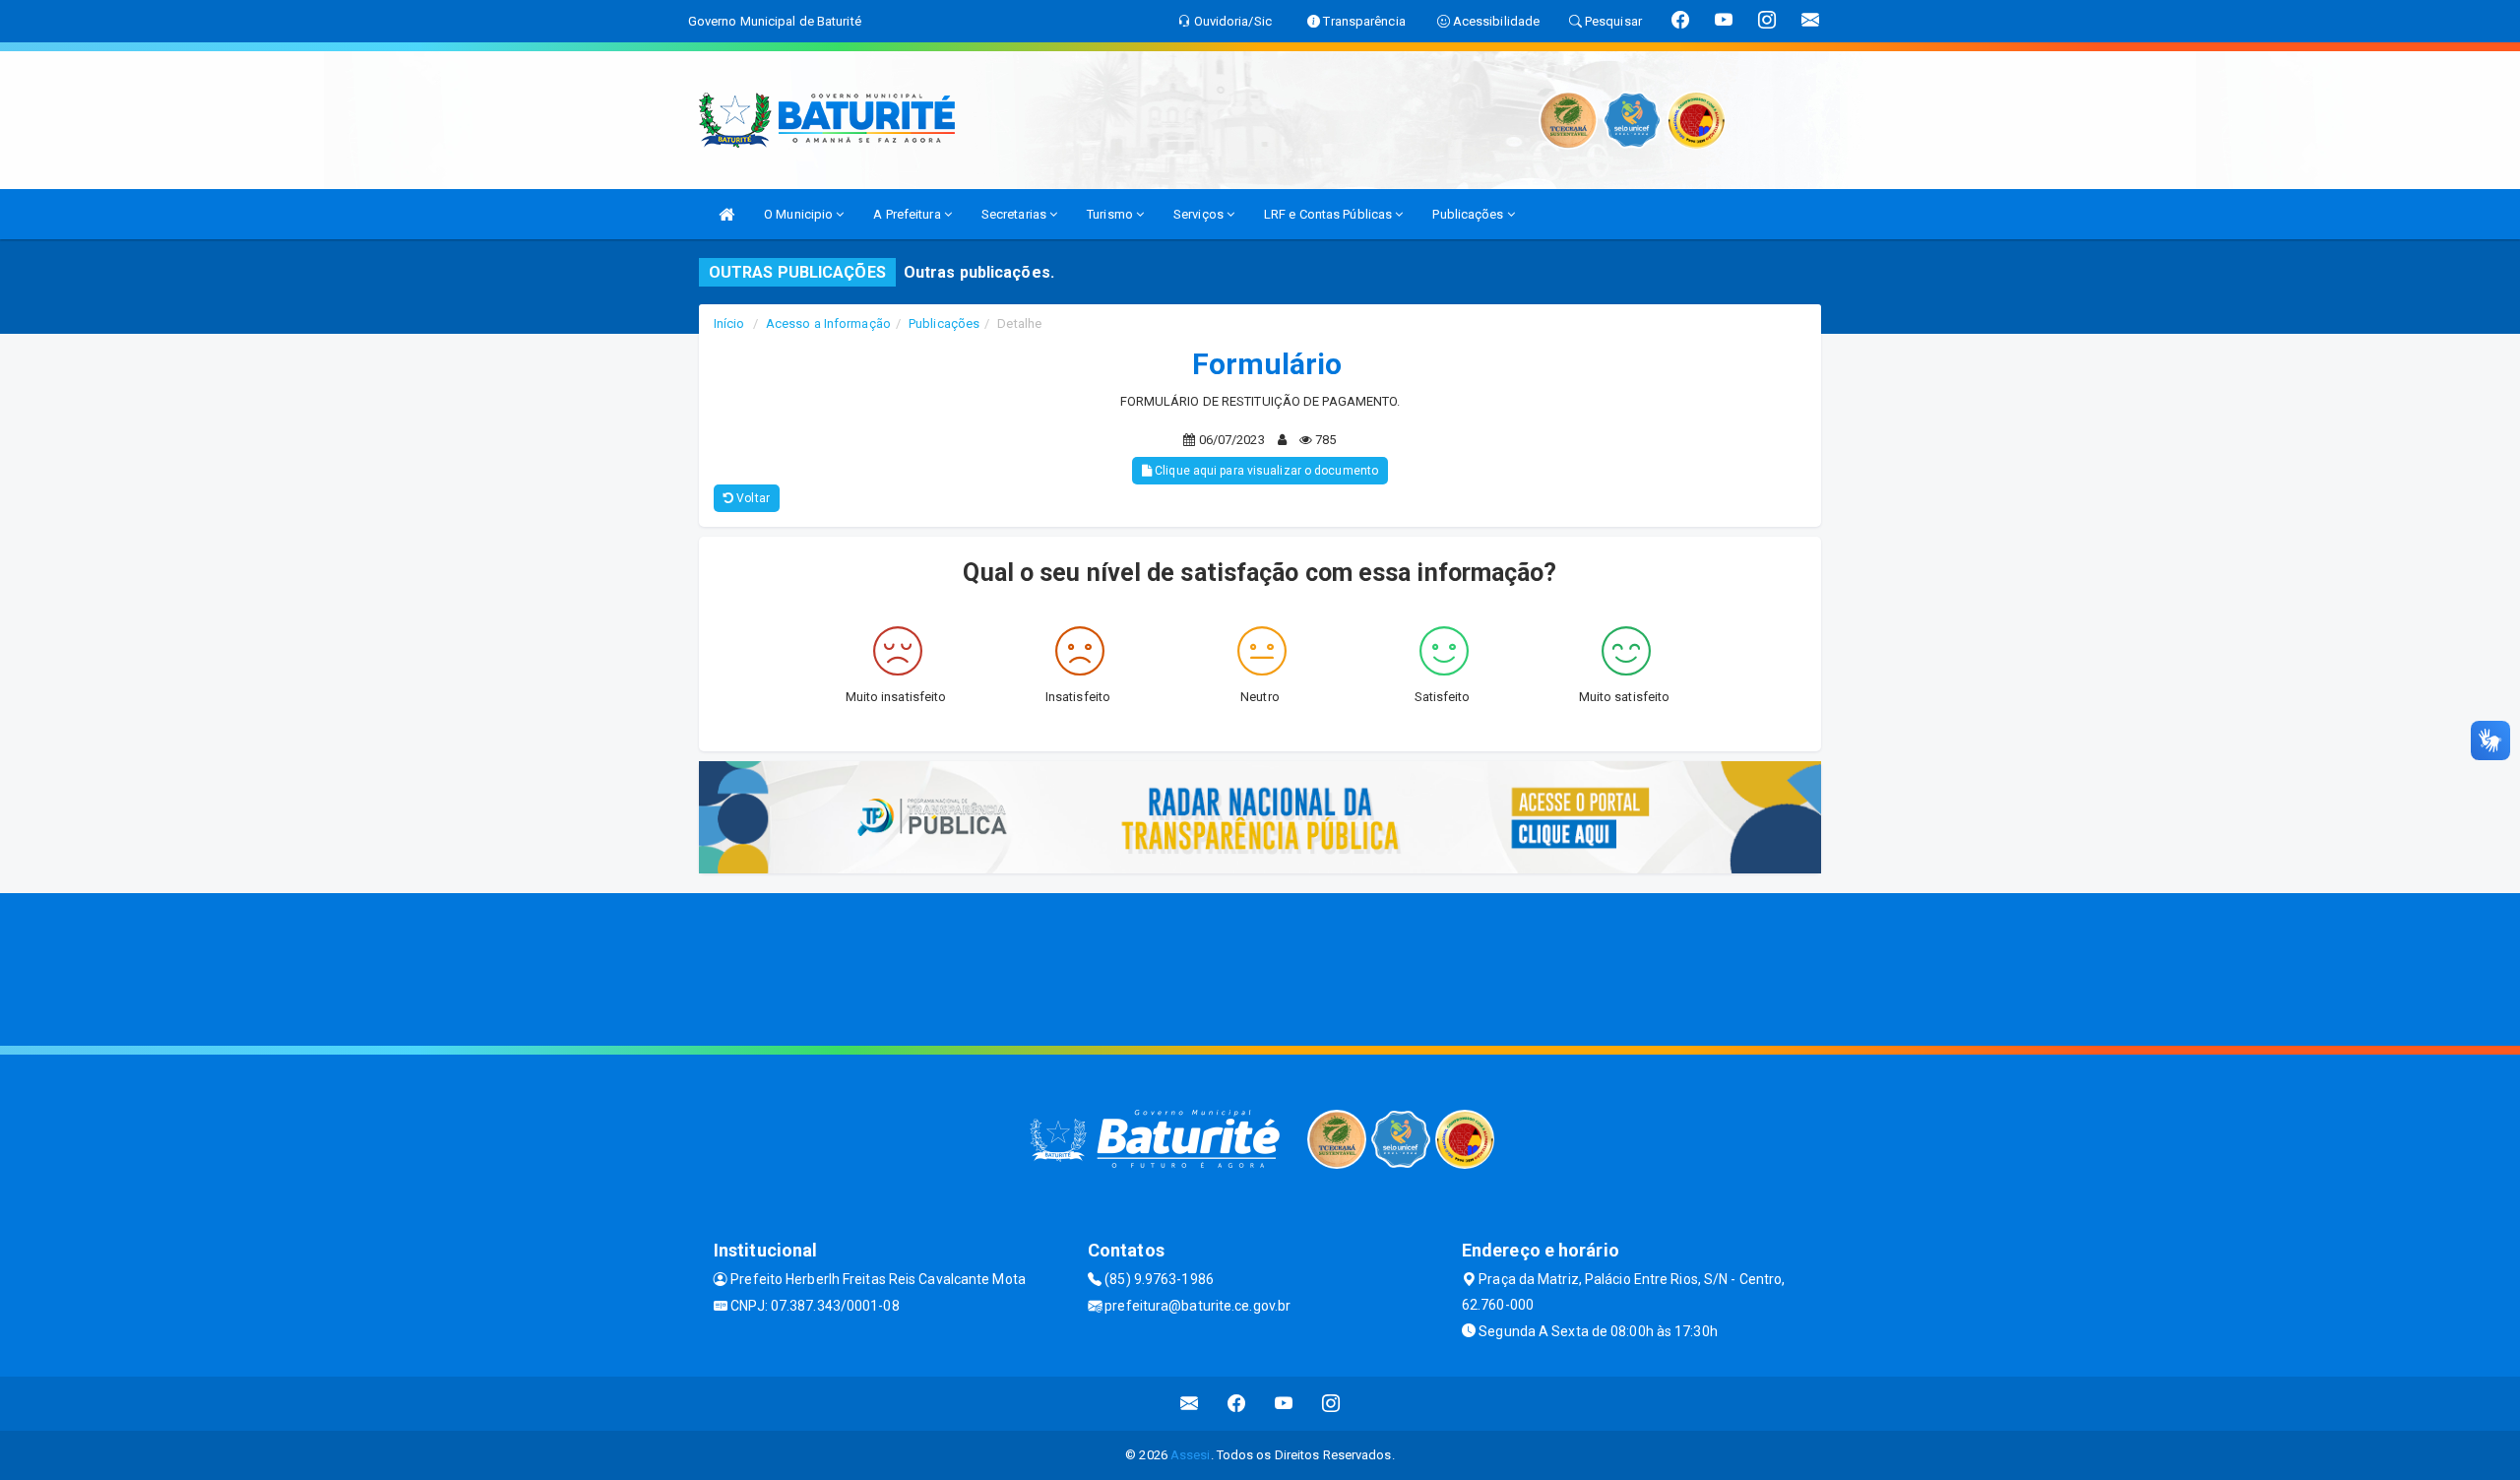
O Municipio (800, 214)
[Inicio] (726, 214)
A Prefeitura (908, 214)
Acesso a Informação (828, 323)
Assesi (1191, 1455)
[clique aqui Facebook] (1237, 1404)
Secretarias (1015, 214)
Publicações (1469, 214)
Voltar (752, 498)
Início (729, 323)
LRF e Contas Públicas (1329, 214)
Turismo (1111, 214)
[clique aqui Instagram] (1331, 1404)
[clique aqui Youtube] (1284, 1404)
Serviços (1200, 214)
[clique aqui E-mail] (1190, 1404)
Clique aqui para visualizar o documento (1265, 471)
